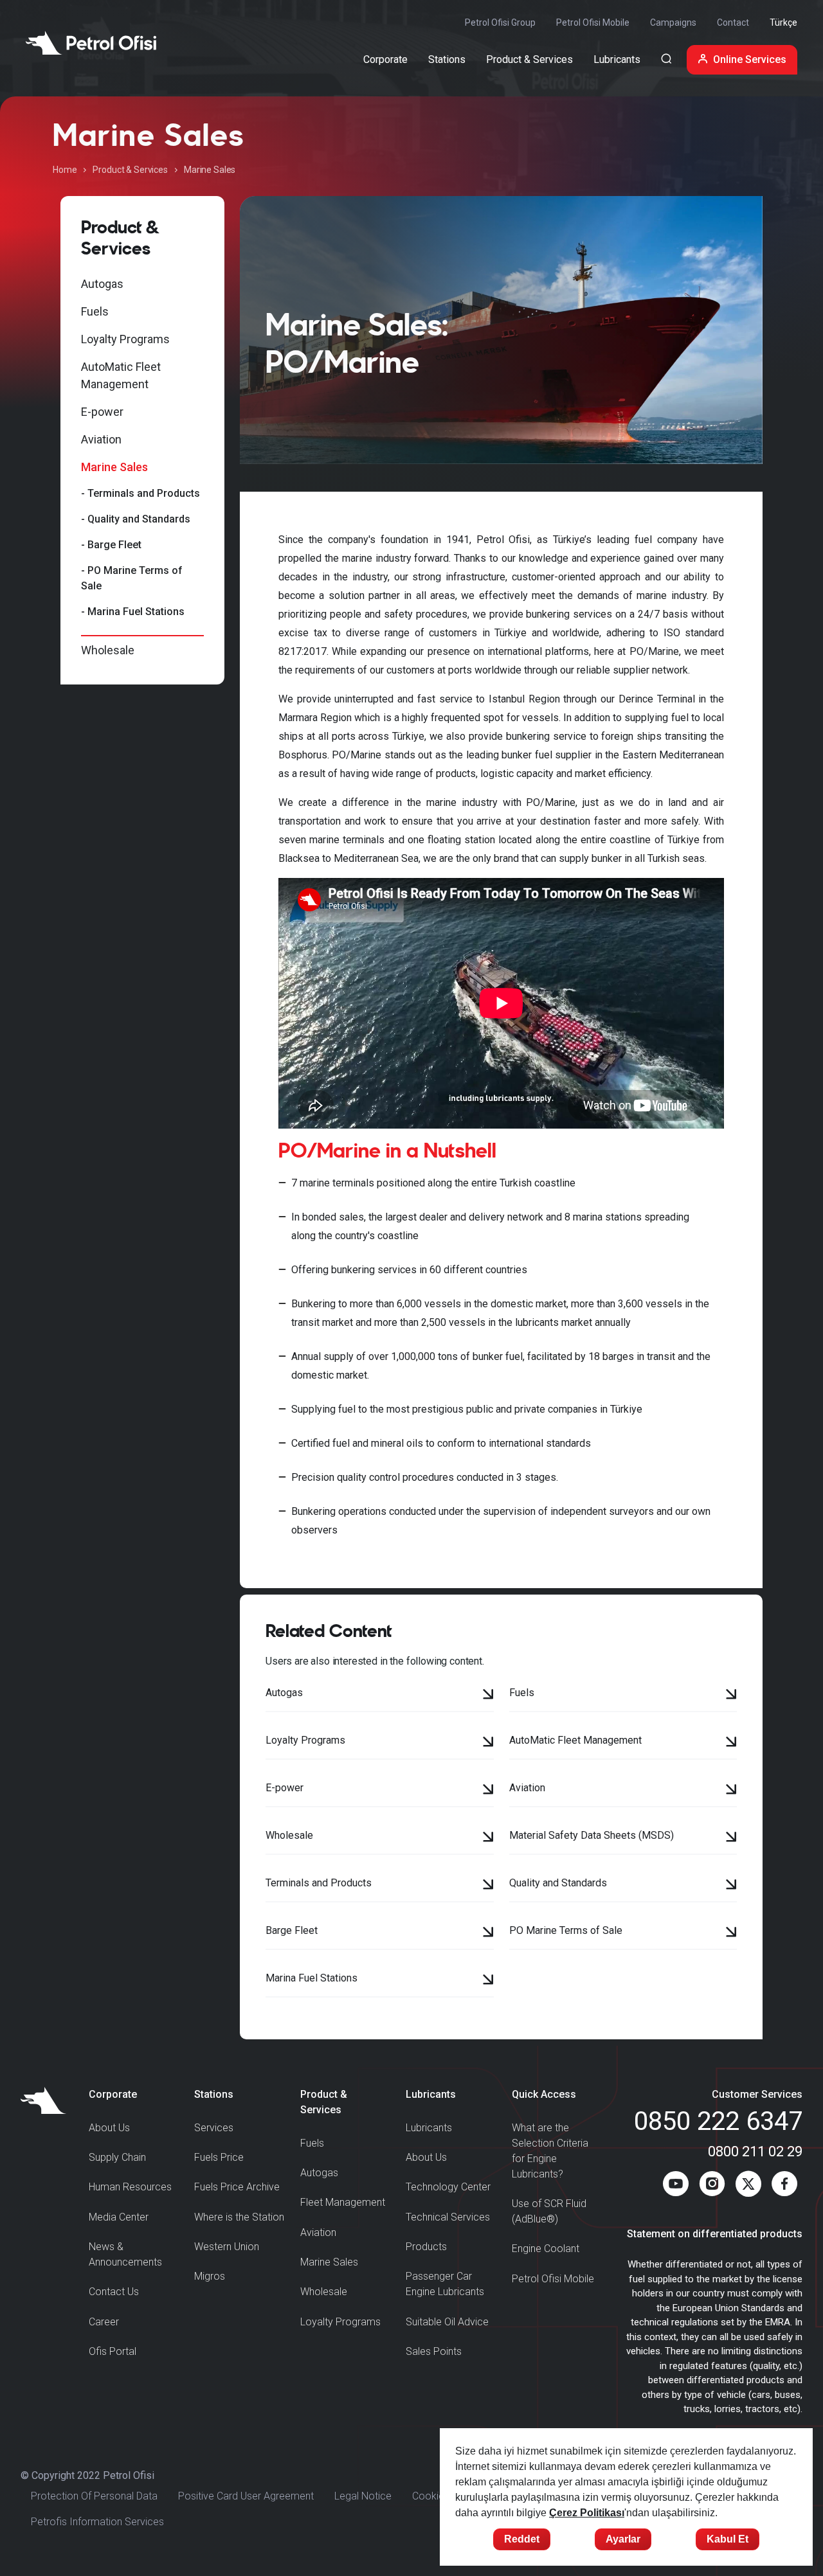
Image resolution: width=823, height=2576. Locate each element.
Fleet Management (343, 2202)
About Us (109, 2128)
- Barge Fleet (111, 545)
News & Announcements (125, 2254)
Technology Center (448, 2187)
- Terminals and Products (140, 493)
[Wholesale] (488, 1838)
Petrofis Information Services (97, 2522)
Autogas (102, 284)
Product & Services (130, 170)
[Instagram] (712, 2187)
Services (214, 2128)
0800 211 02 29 (755, 2151)
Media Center (119, 2217)
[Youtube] (676, 2187)
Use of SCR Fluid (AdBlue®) (549, 2211)
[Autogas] (488, 1695)
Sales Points (434, 2351)
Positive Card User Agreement (246, 2496)
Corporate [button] (385, 59)
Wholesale (108, 650)
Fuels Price (219, 2157)
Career (104, 2322)
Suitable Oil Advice (447, 2322)
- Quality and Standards (136, 519)
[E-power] (488, 1791)
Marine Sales (114, 467)
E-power (102, 412)
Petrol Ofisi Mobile (593, 22)
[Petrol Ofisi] (91, 43)
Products (426, 2247)
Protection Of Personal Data (94, 2496)
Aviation (101, 439)
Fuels (95, 311)
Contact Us (114, 2292)
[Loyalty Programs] (488, 1743)
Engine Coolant (546, 2249)
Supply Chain (117, 2157)
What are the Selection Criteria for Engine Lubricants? (550, 2151)
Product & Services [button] (529, 59)
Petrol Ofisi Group (500, 22)
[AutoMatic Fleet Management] (731, 1743)
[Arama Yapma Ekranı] (666, 60)
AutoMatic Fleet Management (121, 375)
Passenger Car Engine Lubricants (445, 2284)
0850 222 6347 (718, 2121)
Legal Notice (363, 2496)
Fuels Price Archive (237, 2187)
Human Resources (130, 2187)
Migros (210, 2276)
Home (65, 170)
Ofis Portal (113, 2351)
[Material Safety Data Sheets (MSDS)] (731, 1838)
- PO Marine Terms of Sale (132, 578)
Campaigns (673, 22)
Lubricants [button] (617, 59)
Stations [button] (447, 59)
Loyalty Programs (125, 339)
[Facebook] (784, 2187)
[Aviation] (731, 1791)
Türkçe (783, 22)
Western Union (227, 2247)
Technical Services (448, 2217)
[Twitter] (748, 2187)
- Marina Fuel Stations (133, 612)
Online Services (750, 59)
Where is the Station (239, 2217)
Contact (733, 22)
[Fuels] (731, 1695)
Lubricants (429, 2128)
